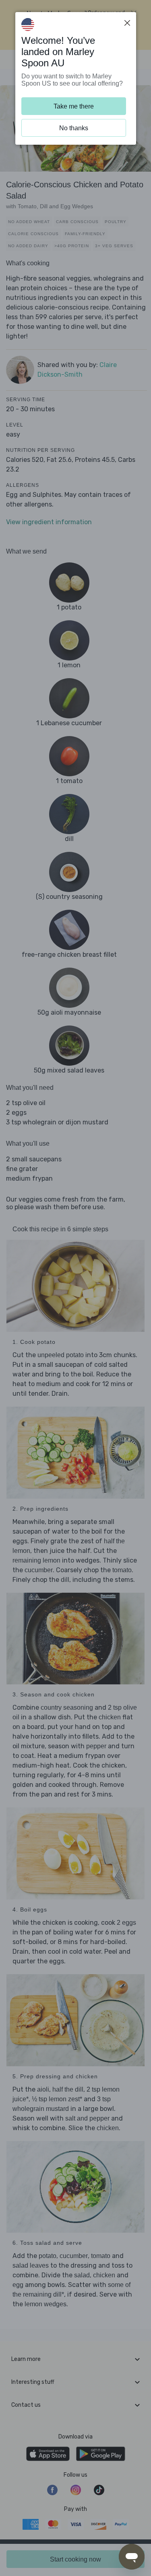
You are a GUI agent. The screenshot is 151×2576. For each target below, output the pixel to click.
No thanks (74, 128)
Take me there (74, 106)
